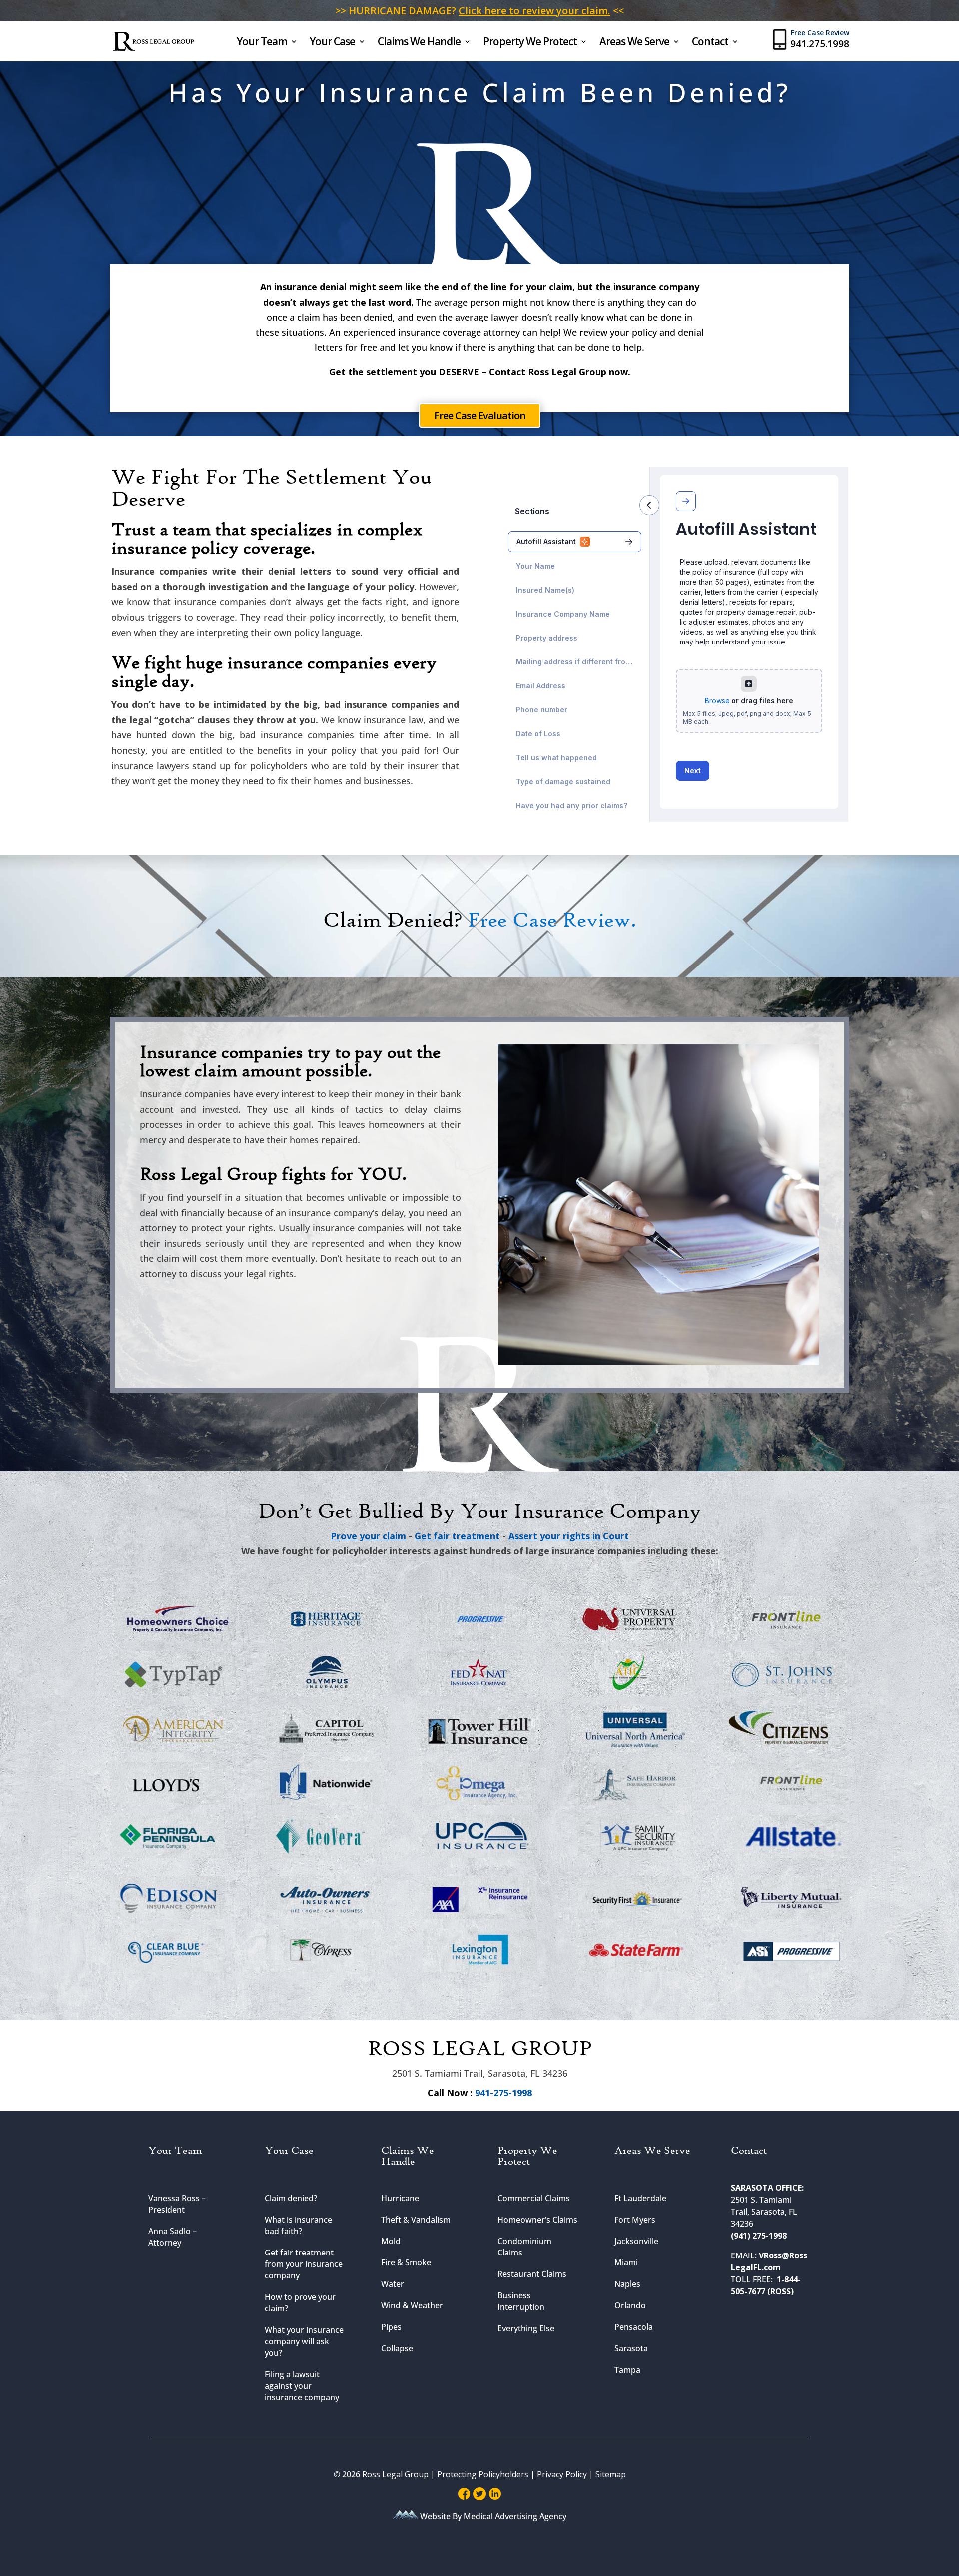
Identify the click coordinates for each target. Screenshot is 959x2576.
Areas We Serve (634, 43)
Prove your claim (368, 1536)
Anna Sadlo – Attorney (173, 2237)
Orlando (630, 2305)
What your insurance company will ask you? (304, 2341)
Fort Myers (635, 2220)
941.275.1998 (820, 44)
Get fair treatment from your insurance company (304, 2264)
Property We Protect (530, 43)
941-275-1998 (502, 2093)
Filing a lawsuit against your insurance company (302, 2386)
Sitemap (611, 2474)
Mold (391, 2241)
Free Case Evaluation (480, 416)
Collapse (397, 2348)
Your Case (332, 43)
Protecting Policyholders (484, 2474)
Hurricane (400, 2198)
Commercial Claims (534, 2198)
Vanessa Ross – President (177, 2204)
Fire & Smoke (406, 2262)
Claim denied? (291, 2198)
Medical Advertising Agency (515, 2516)
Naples (627, 2284)
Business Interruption (521, 2301)
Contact (710, 43)
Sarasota (631, 2348)
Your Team (262, 43)
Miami (626, 2262)
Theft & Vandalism (416, 2220)
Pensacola (634, 2327)
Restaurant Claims (532, 2274)
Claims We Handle (419, 43)
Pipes (391, 2327)
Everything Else (526, 2328)
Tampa (627, 2370)
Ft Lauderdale (640, 2198)
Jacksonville (636, 2241)
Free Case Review (820, 33)
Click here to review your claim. (534, 11)
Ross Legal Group (395, 2474)
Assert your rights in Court (569, 1536)
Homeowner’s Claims (537, 2220)
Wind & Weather (412, 2305)
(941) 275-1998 (759, 2236)
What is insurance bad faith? (298, 2225)
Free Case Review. (552, 921)
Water (393, 2284)
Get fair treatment (457, 1536)
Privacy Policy (562, 2474)
